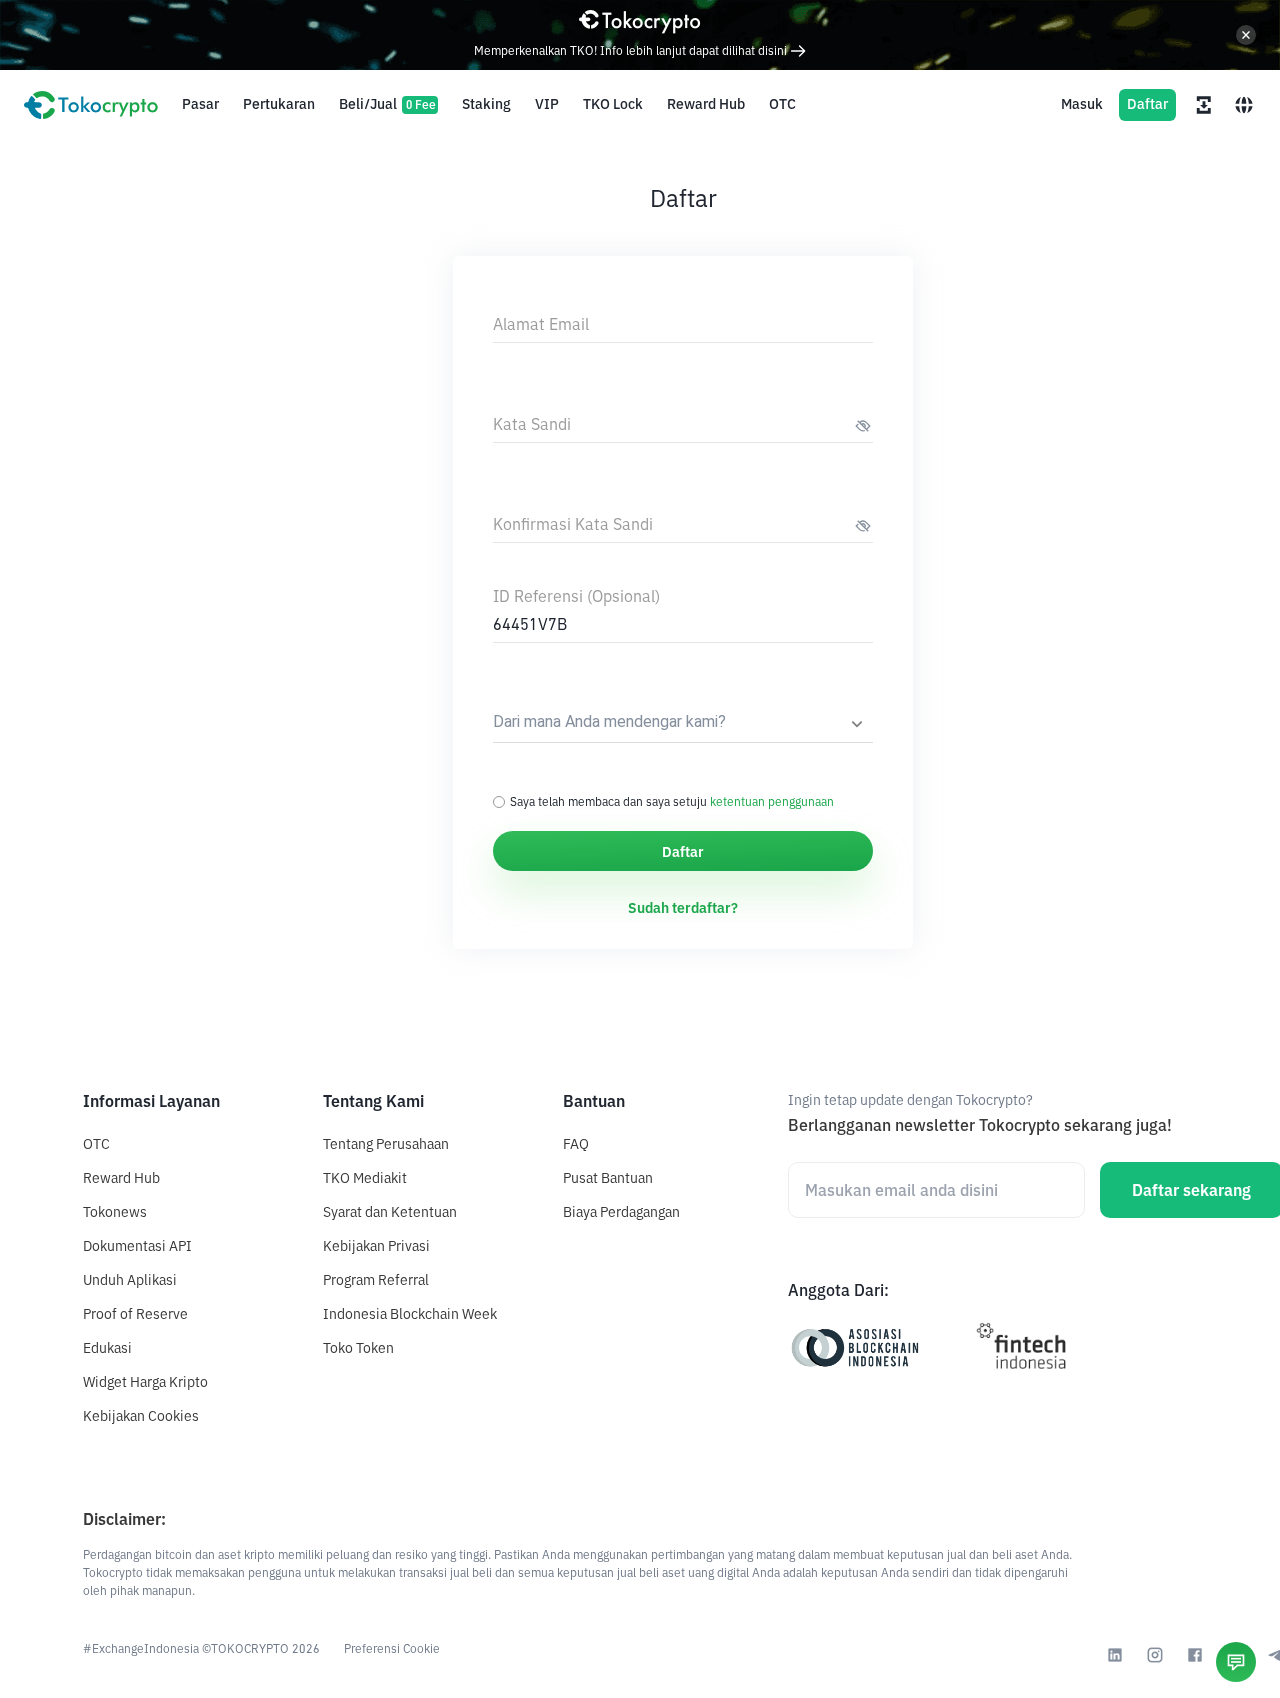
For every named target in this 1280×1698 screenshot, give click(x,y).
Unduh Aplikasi (130, 1280)
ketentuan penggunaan (772, 801)
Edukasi (107, 1348)
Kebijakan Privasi (376, 1246)
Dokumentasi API (137, 1246)
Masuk (1082, 104)
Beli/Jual (387, 104)
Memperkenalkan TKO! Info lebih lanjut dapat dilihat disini (632, 50)
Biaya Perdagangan (621, 1212)
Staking (486, 104)
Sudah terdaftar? (683, 908)
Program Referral (376, 1280)
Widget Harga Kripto (145, 1382)
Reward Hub (706, 104)
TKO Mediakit (365, 1178)
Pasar (200, 104)
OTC (782, 104)
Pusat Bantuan (608, 1178)
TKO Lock (613, 104)
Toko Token (358, 1348)
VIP (547, 104)
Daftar (1147, 104)
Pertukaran (279, 104)
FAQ (576, 1144)
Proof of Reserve (135, 1314)
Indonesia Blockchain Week (410, 1314)
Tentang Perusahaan (386, 1144)
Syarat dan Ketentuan (390, 1212)
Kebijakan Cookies (141, 1416)
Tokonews (115, 1212)
